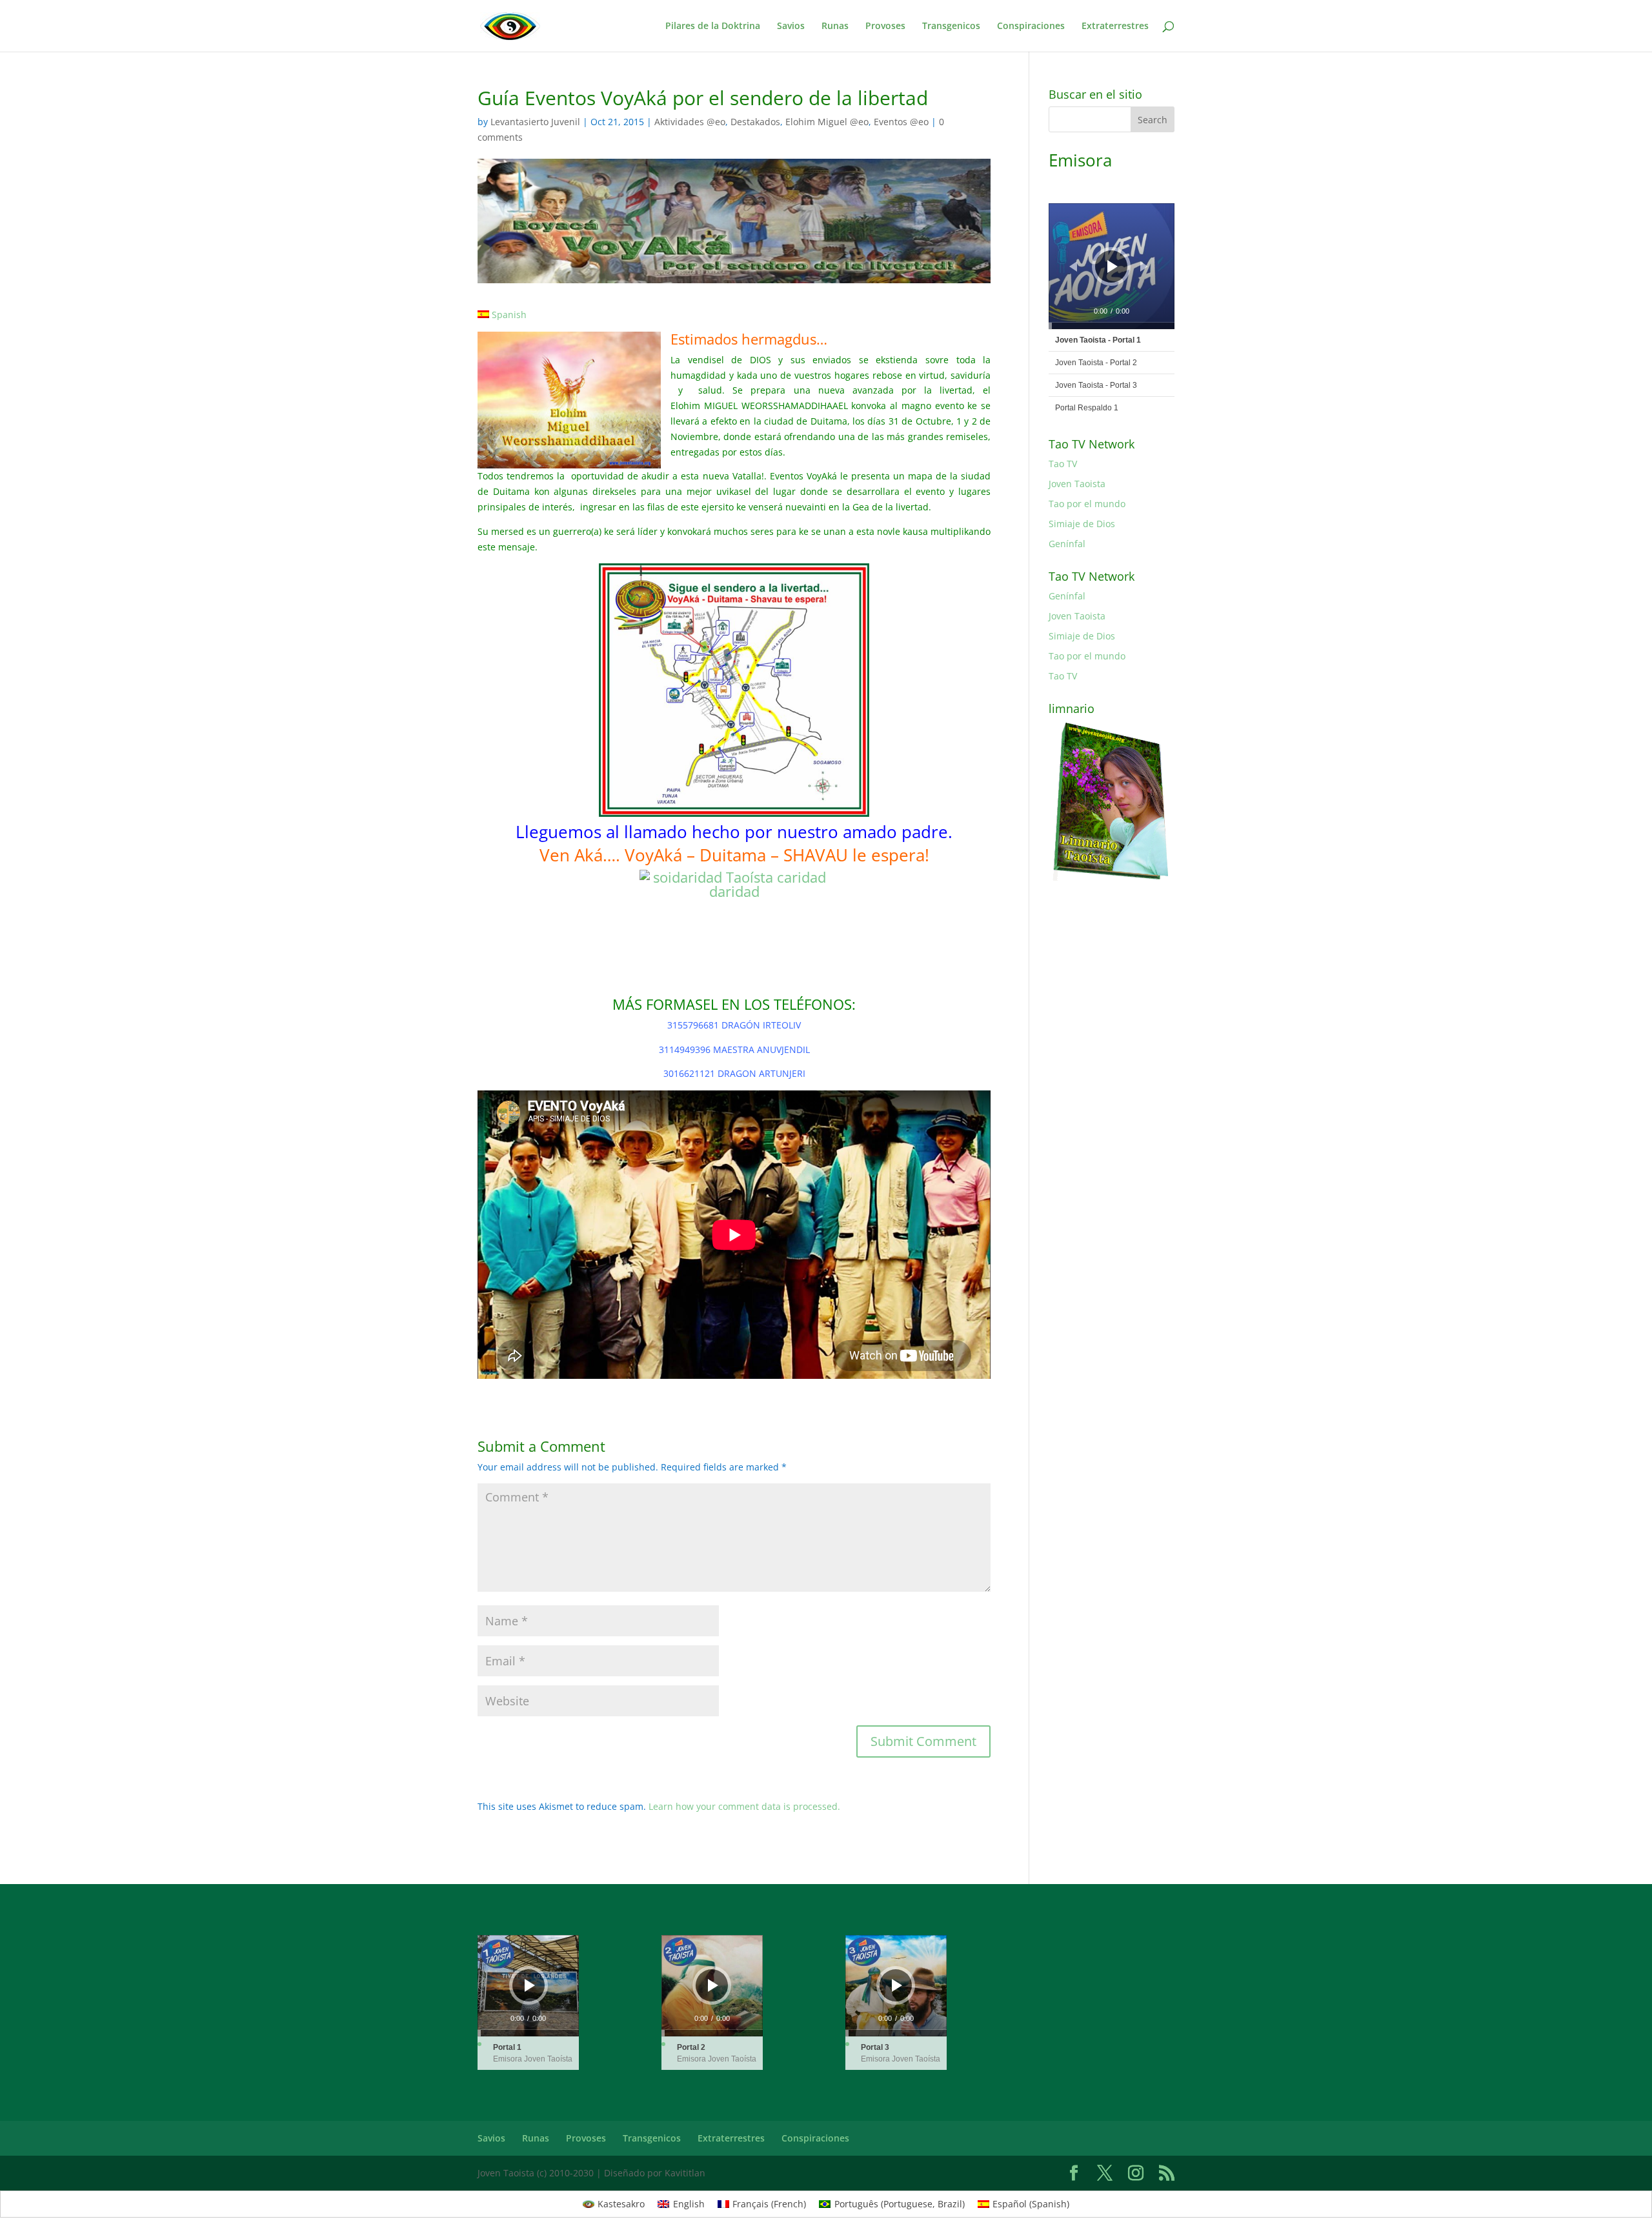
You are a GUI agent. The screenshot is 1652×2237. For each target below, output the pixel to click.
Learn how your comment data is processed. (744, 1806)
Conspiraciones (1031, 26)
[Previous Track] (1073, 266)
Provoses (885, 26)
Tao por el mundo (1087, 504)
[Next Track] (1144, 266)
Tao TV (1063, 464)
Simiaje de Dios (1082, 524)
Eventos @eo (901, 122)
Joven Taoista (1077, 484)
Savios (791, 26)
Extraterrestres (1115, 26)
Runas (835, 26)
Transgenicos (951, 26)
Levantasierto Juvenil (535, 122)
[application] (1112, 266)
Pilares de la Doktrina (713, 26)
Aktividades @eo (690, 122)
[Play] (1113, 266)
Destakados (755, 122)
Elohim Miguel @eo (827, 122)
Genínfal (1067, 544)
